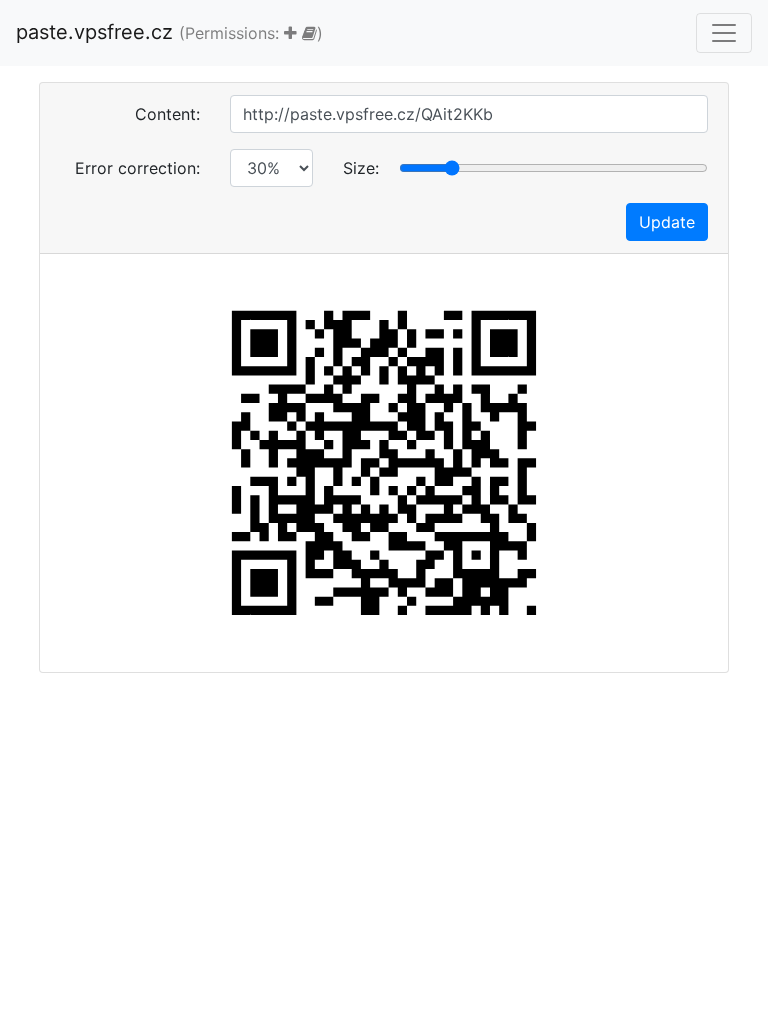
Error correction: (137, 168)
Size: (361, 168)
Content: (167, 114)
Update (667, 222)
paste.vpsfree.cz (169, 32)
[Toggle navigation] (724, 33)
